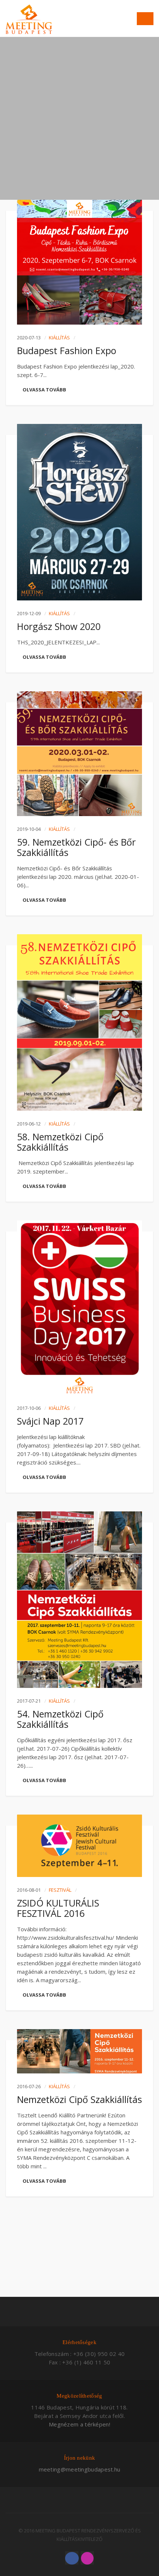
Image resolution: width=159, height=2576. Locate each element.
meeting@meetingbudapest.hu (80, 2469)
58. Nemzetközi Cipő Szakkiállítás (60, 1142)
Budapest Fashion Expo (67, 350)
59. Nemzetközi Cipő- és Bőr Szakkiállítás (76, 847)
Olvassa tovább (44, 390)
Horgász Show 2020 (59, 626)
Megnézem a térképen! (79, 2424)
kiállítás (59, 338)
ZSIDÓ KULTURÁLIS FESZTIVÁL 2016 (58, 1908)
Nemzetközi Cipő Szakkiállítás (79, 2099)
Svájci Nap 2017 (50, 1421)
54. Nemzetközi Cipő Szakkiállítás (60, 1719)
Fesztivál (60, 1890)
